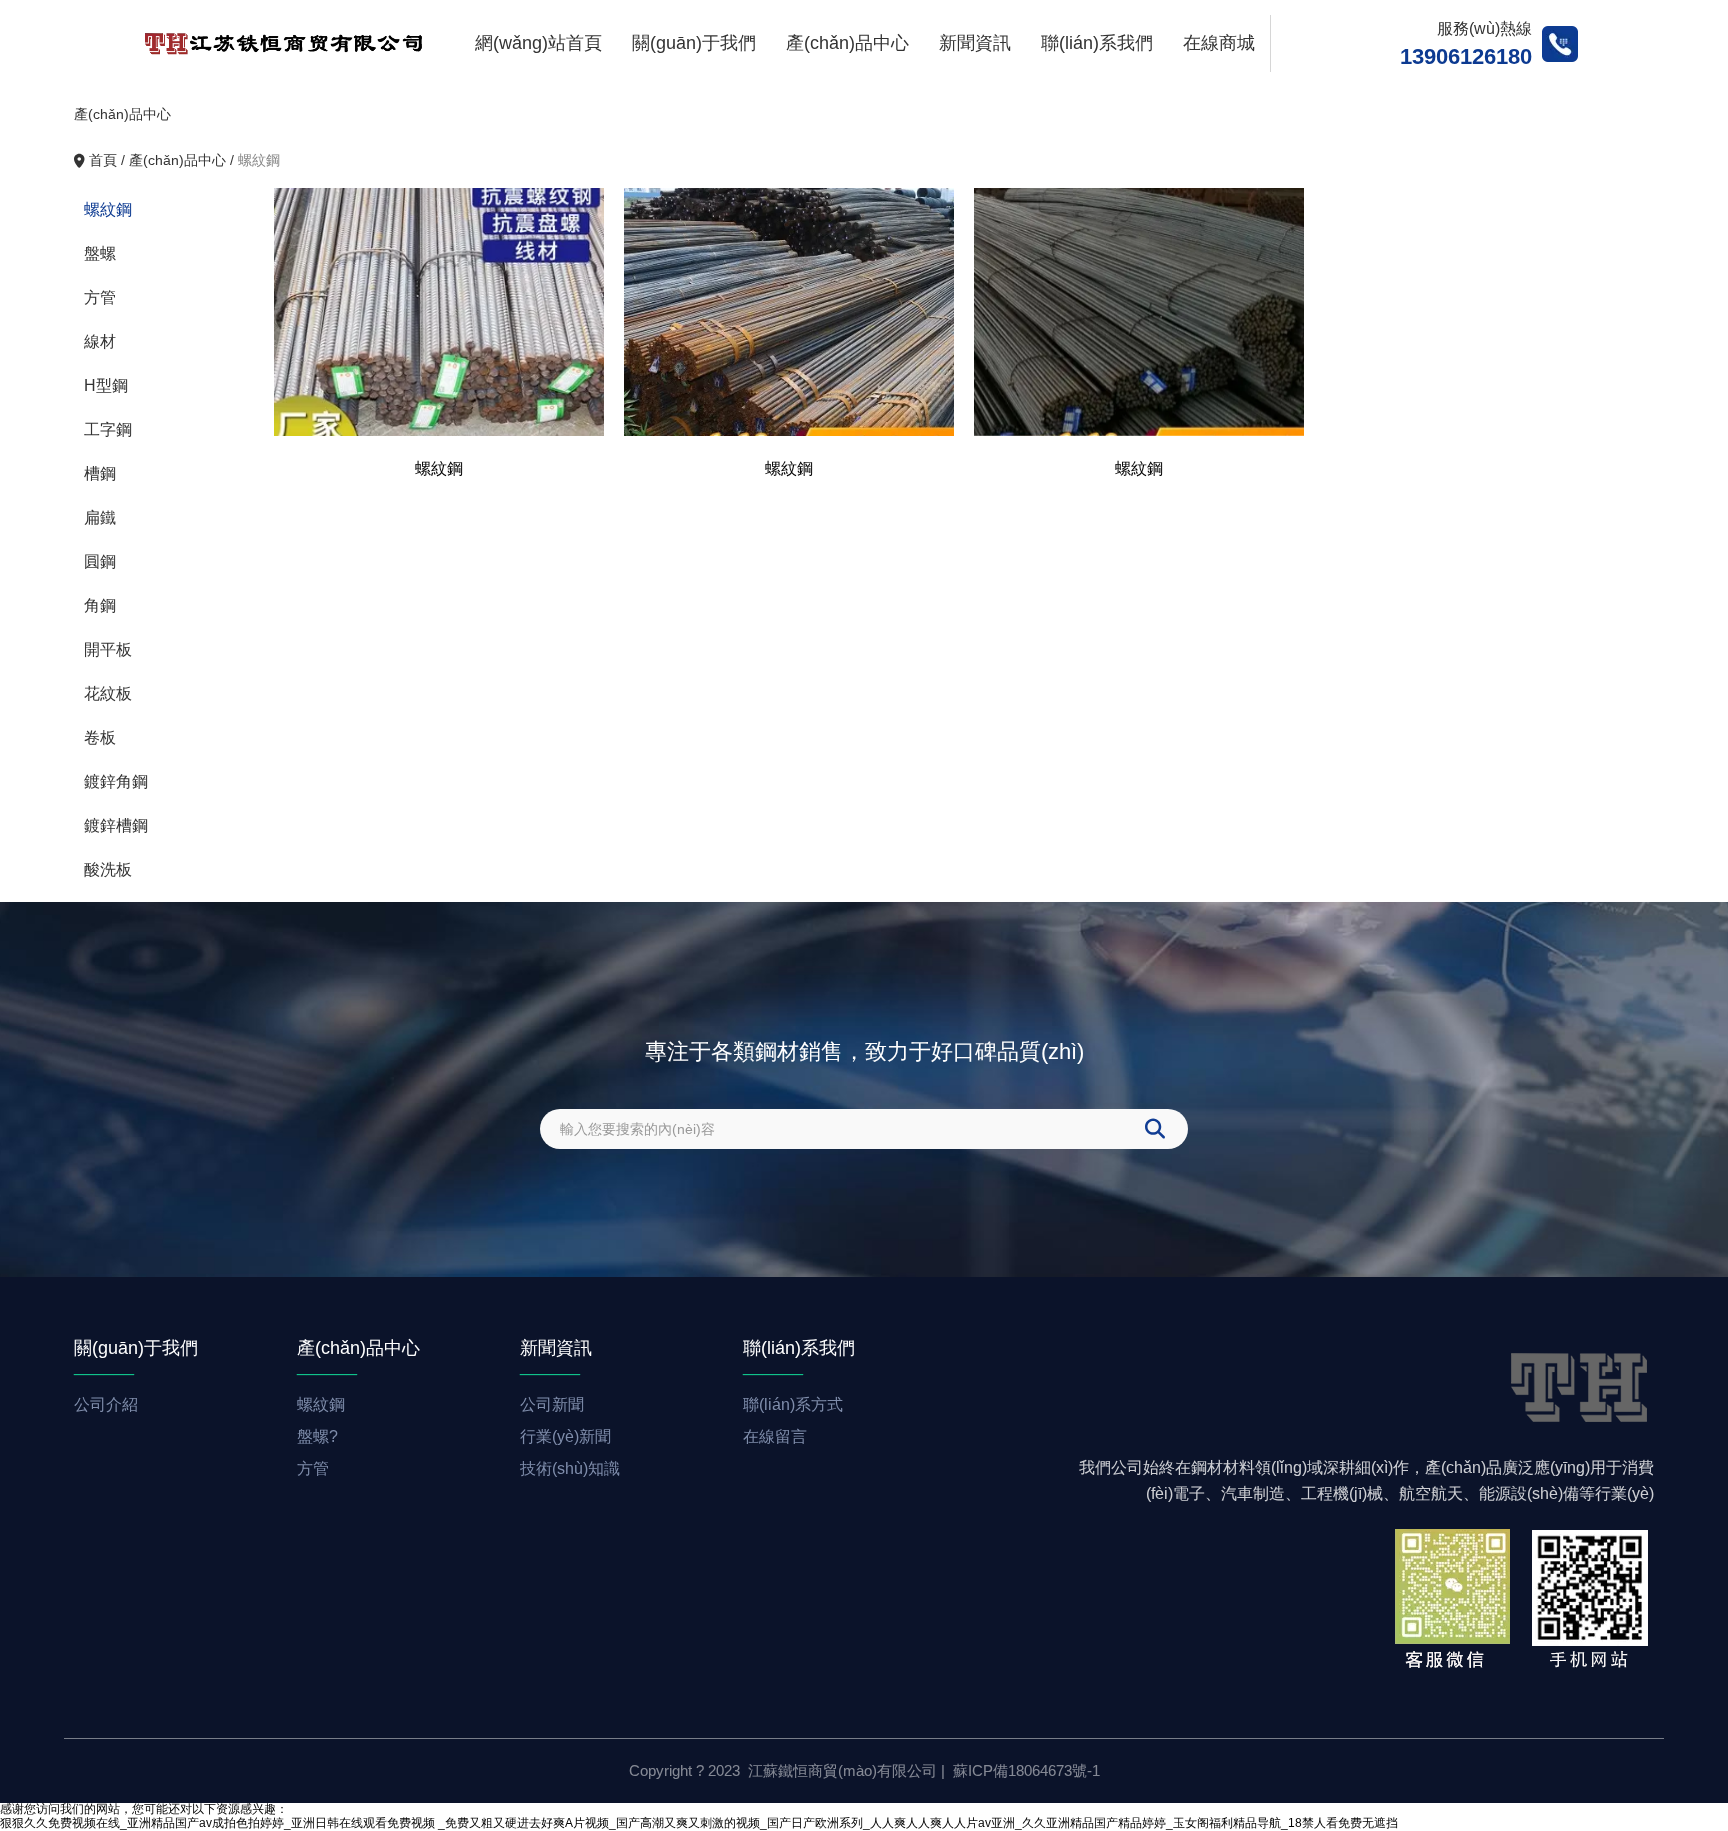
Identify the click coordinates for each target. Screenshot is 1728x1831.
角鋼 (100, 605)
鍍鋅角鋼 (116, 781)
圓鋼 (100, 561)
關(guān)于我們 (694, 43)
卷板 (100, 737)
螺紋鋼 (108, 209)
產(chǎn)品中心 (847, 43)
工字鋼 (108, 429)
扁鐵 (100, 517)
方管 (100, 297)
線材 (100, 341)
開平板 (108, 649)
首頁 (105, 160)
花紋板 (108, 693)
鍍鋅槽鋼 (116, 825)
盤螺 (100, 253)
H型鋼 (106, 385)
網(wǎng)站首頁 (538, 43)
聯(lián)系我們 (1097, 43)
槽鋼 (100, 473)
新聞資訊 (975, 43)
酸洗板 (108, 869)
